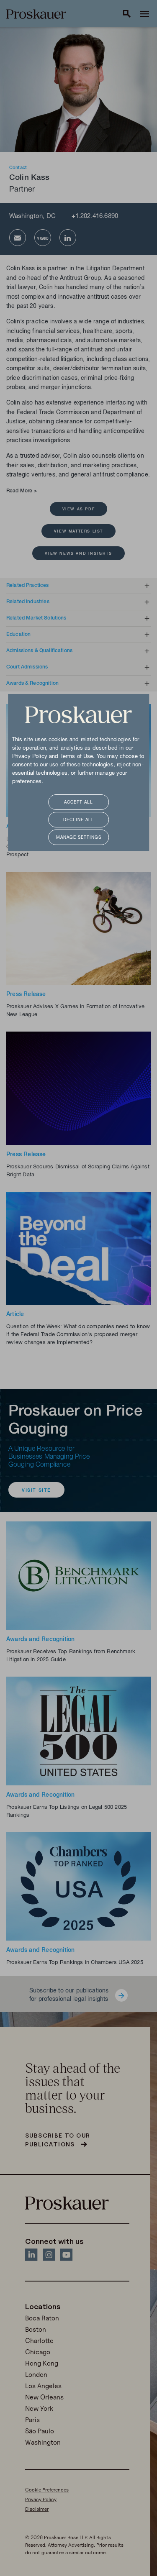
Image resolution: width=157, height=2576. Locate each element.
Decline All (79, 820)
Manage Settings (79, 838)
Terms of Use (77, 757)
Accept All (78, 803)
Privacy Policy (30, 757)
